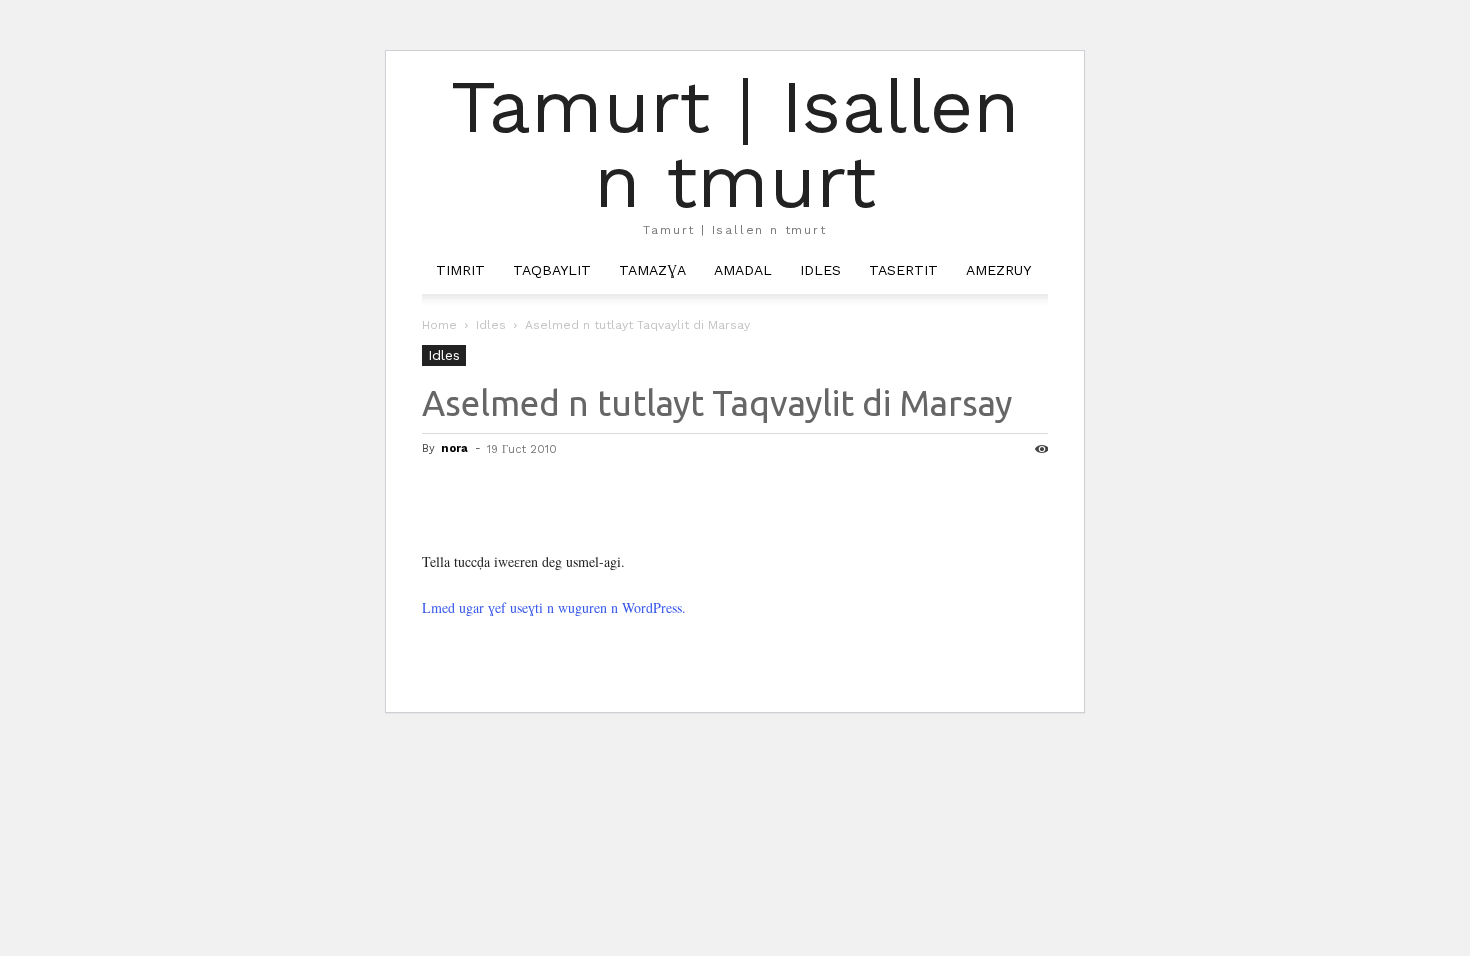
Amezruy (998, 270)
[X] (488, 494)
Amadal (743, 270)
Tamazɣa (652, 270)
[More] (627, 494)
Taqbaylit (552, 270)
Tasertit (903, 270)
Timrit (460, 270)
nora (454, 448)
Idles (820, 270)
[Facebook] (442, 494)
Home (439, 325)
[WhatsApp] (580, 494)
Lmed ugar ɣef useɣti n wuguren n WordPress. (554, 607)
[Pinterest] (534, 494)
